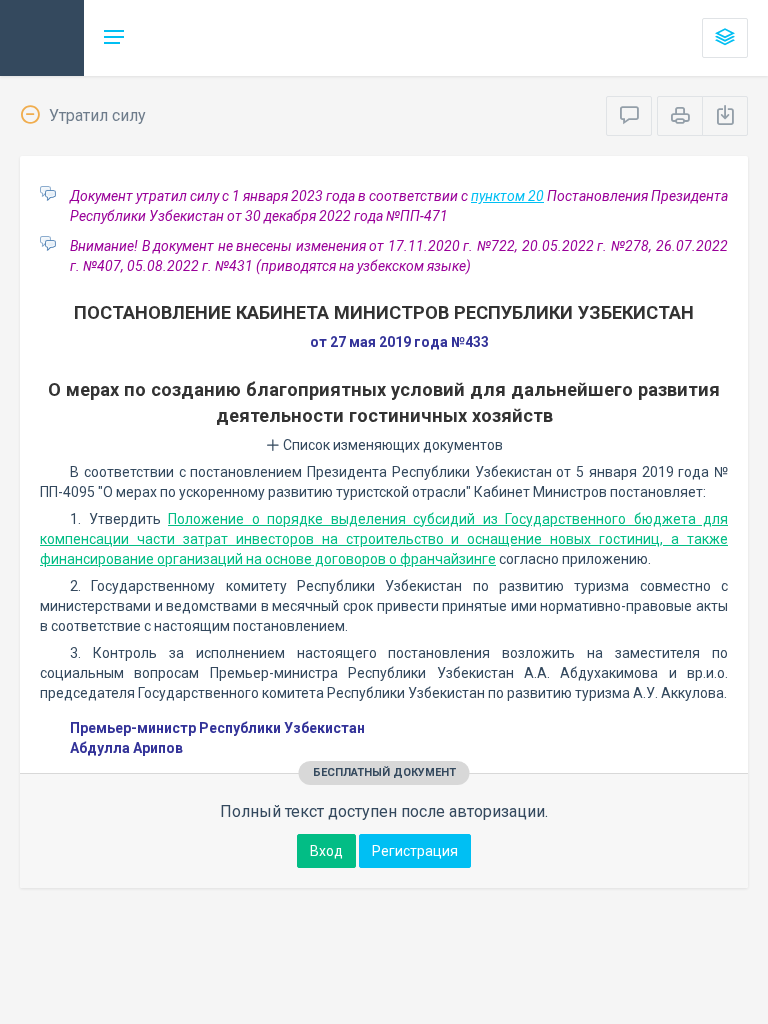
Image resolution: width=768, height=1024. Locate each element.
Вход (326, 851)
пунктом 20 (507, 196)
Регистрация (415, 851)
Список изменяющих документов (391, 445)
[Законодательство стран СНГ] (42, 38)
